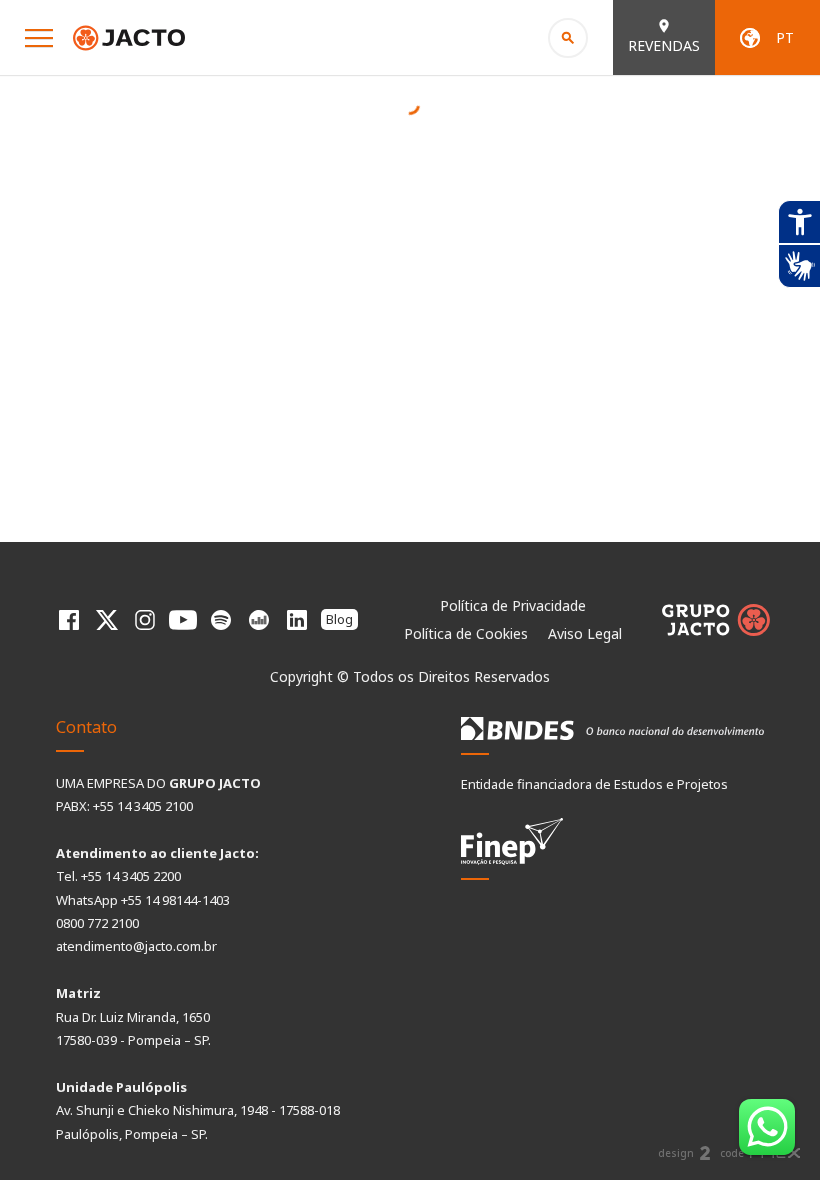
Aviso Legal (585, 633)
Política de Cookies (466, 633)
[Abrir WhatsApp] (770, 1129)
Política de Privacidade (513, 605)
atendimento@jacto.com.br (136, 946)
